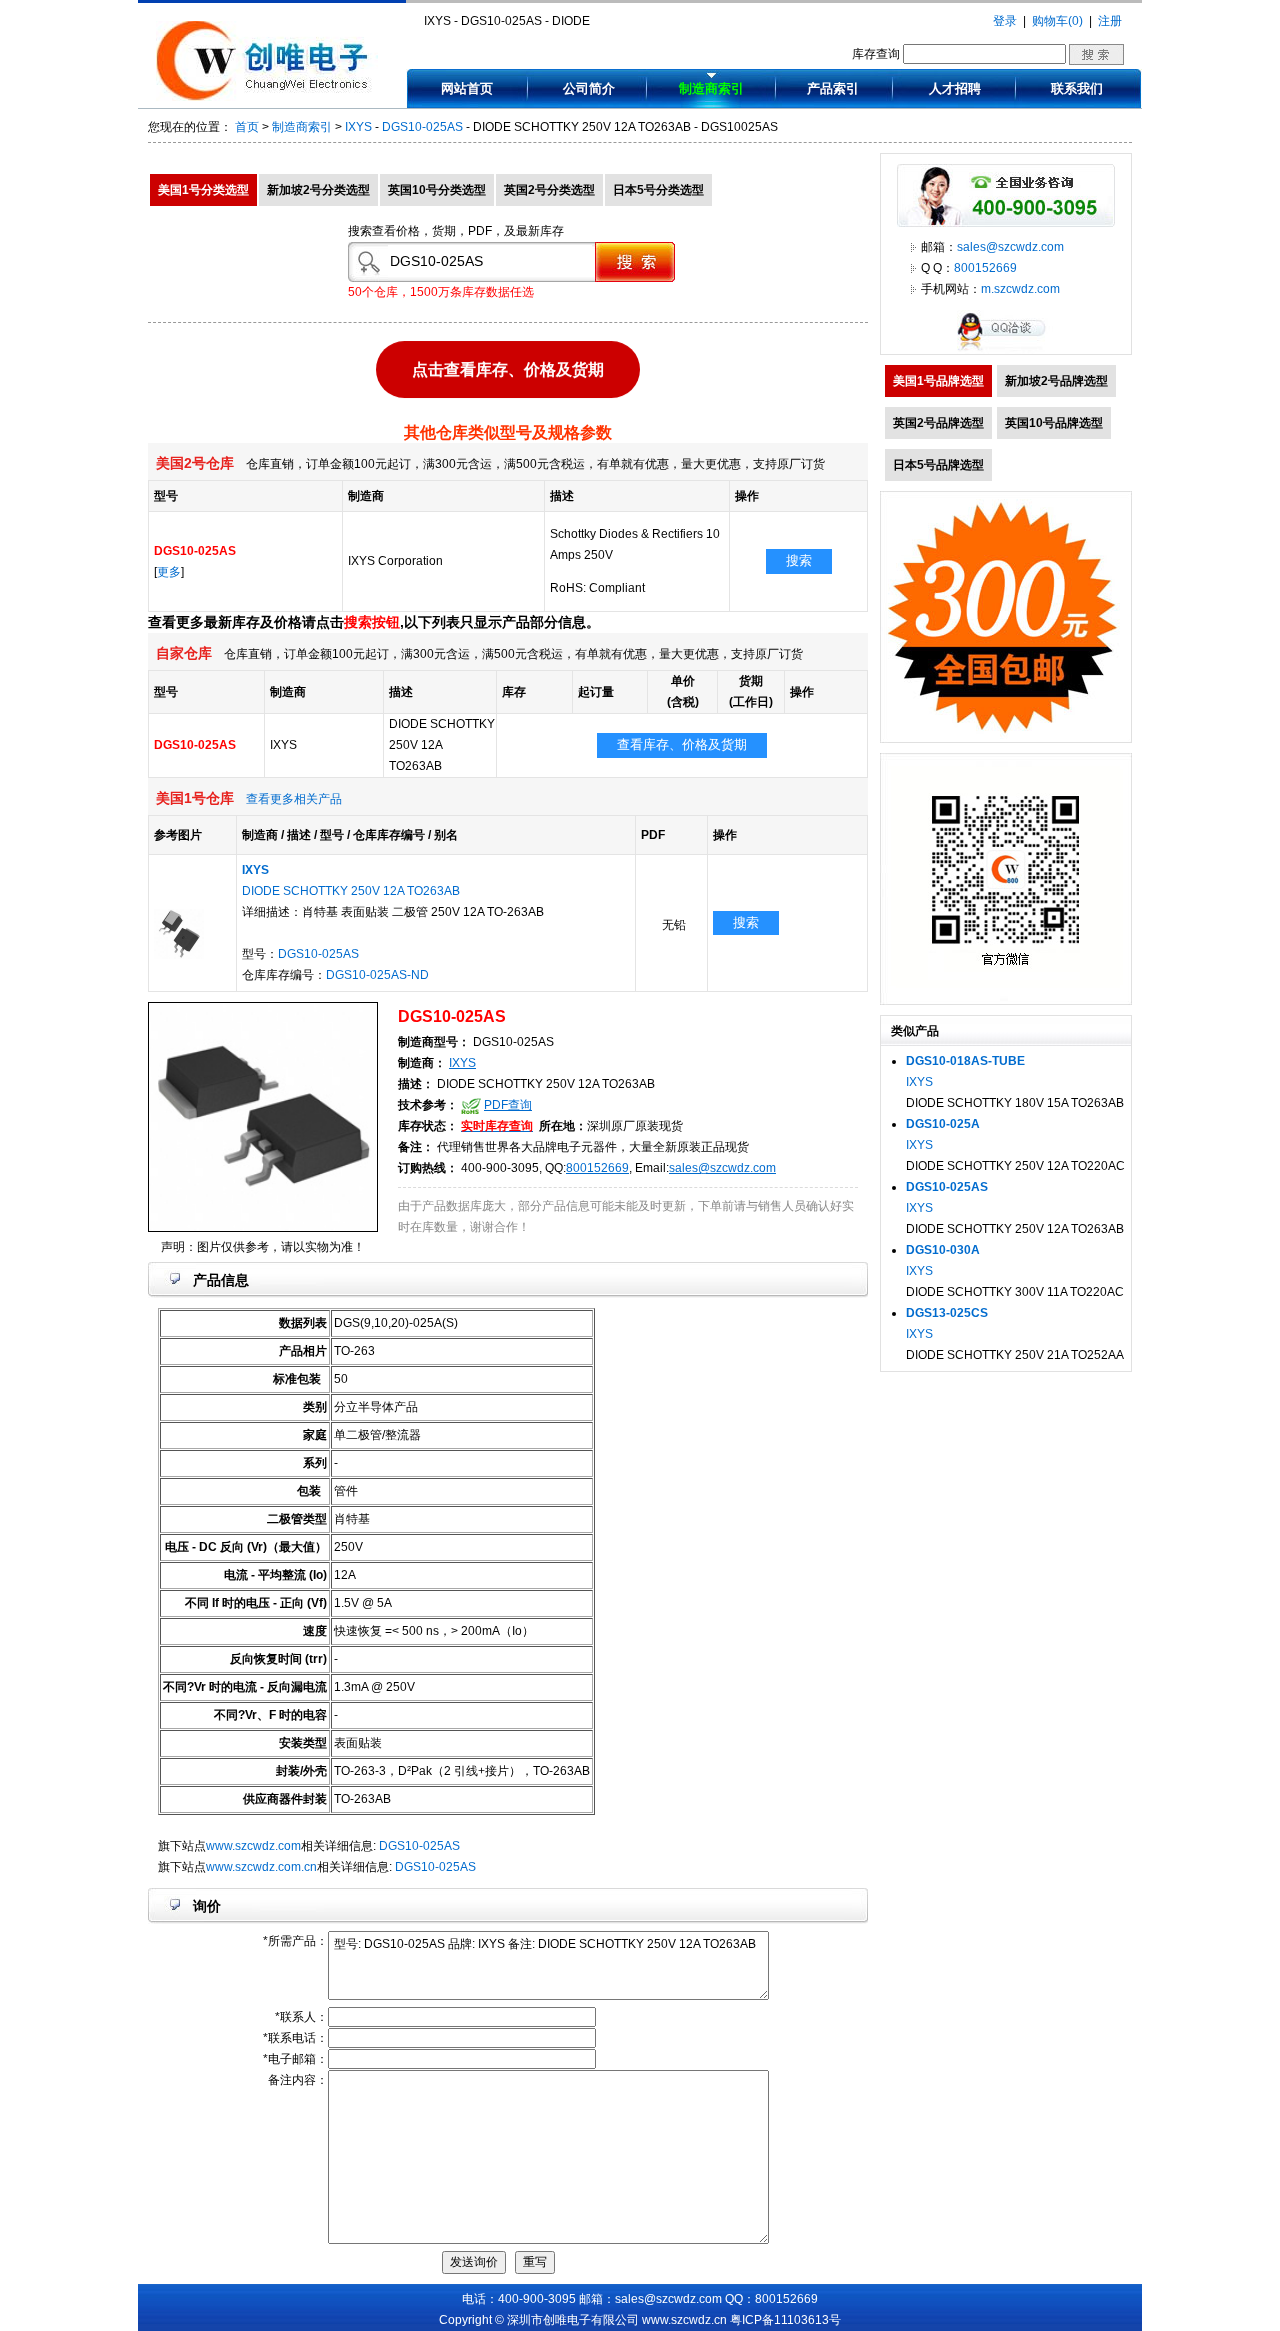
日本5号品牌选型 (938, 465)
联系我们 (1077, 88)
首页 (247, 127)
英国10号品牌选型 (1054, 423)
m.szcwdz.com (1020, 289)
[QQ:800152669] (1006, 350)
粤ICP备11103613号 (785, 2320)
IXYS (358, 127)
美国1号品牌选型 (938, 381)
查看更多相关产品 (294, 799)
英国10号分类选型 (437, 190)
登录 (1005, 21)
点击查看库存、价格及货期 (508, 368)
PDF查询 (508, 1105)
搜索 (799, 560)
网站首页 (467, 88)
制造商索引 (711, 88)
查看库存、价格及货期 (682, 744)
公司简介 (589, 88)
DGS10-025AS (422, 127)
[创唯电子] (267, 97)
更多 (169, 572)
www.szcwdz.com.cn (261, 1867)
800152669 (597, 1168)
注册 (1110, 21)
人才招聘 (955, 88)
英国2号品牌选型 (938, 423)
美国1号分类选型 (203, 190)
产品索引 (833, 88)
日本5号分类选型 (658, 190)
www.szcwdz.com (253, 1846)
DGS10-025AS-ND (377, 975)
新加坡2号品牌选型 (1056, 381)
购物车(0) (1057, 21)
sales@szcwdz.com (722, 1168)
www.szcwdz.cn (684, 2320)
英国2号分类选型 (549, 190)
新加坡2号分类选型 (318, 190)
